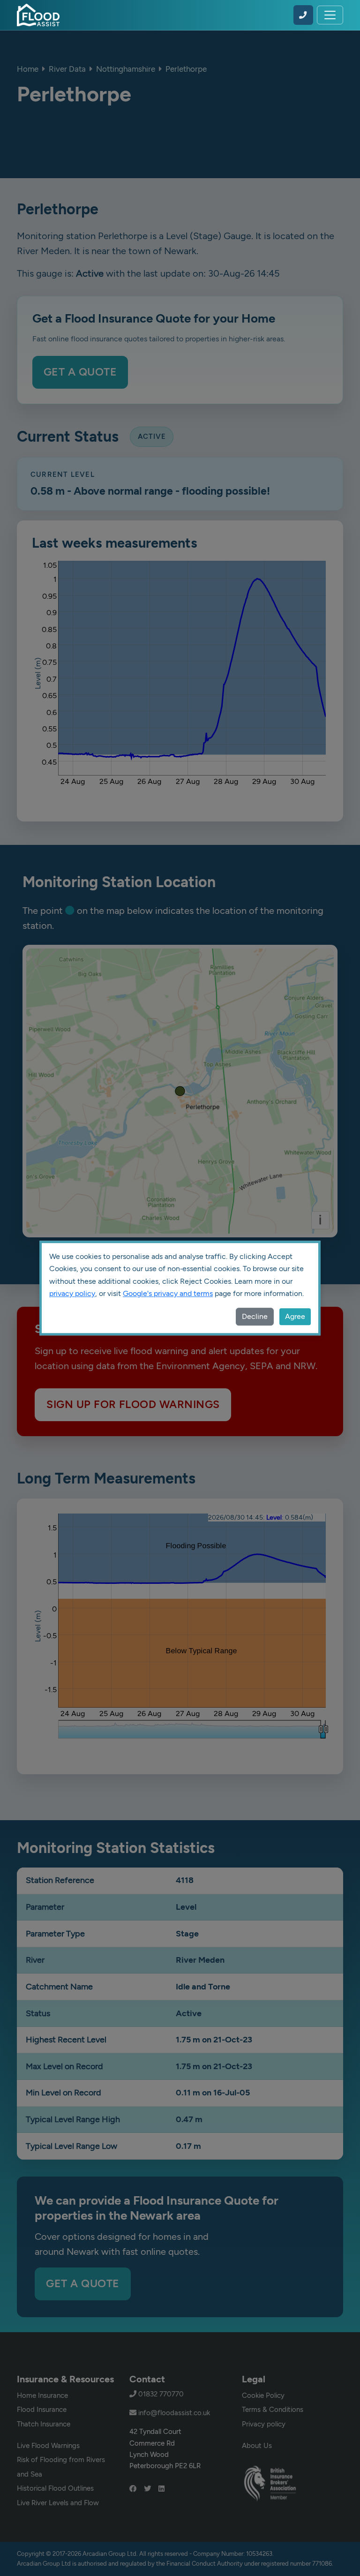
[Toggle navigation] (330, 15)
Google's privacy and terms (168, 1293)
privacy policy (72, 1293)
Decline (255, 1316)
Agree (295, 1316)
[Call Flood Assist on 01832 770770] (303, 15)
